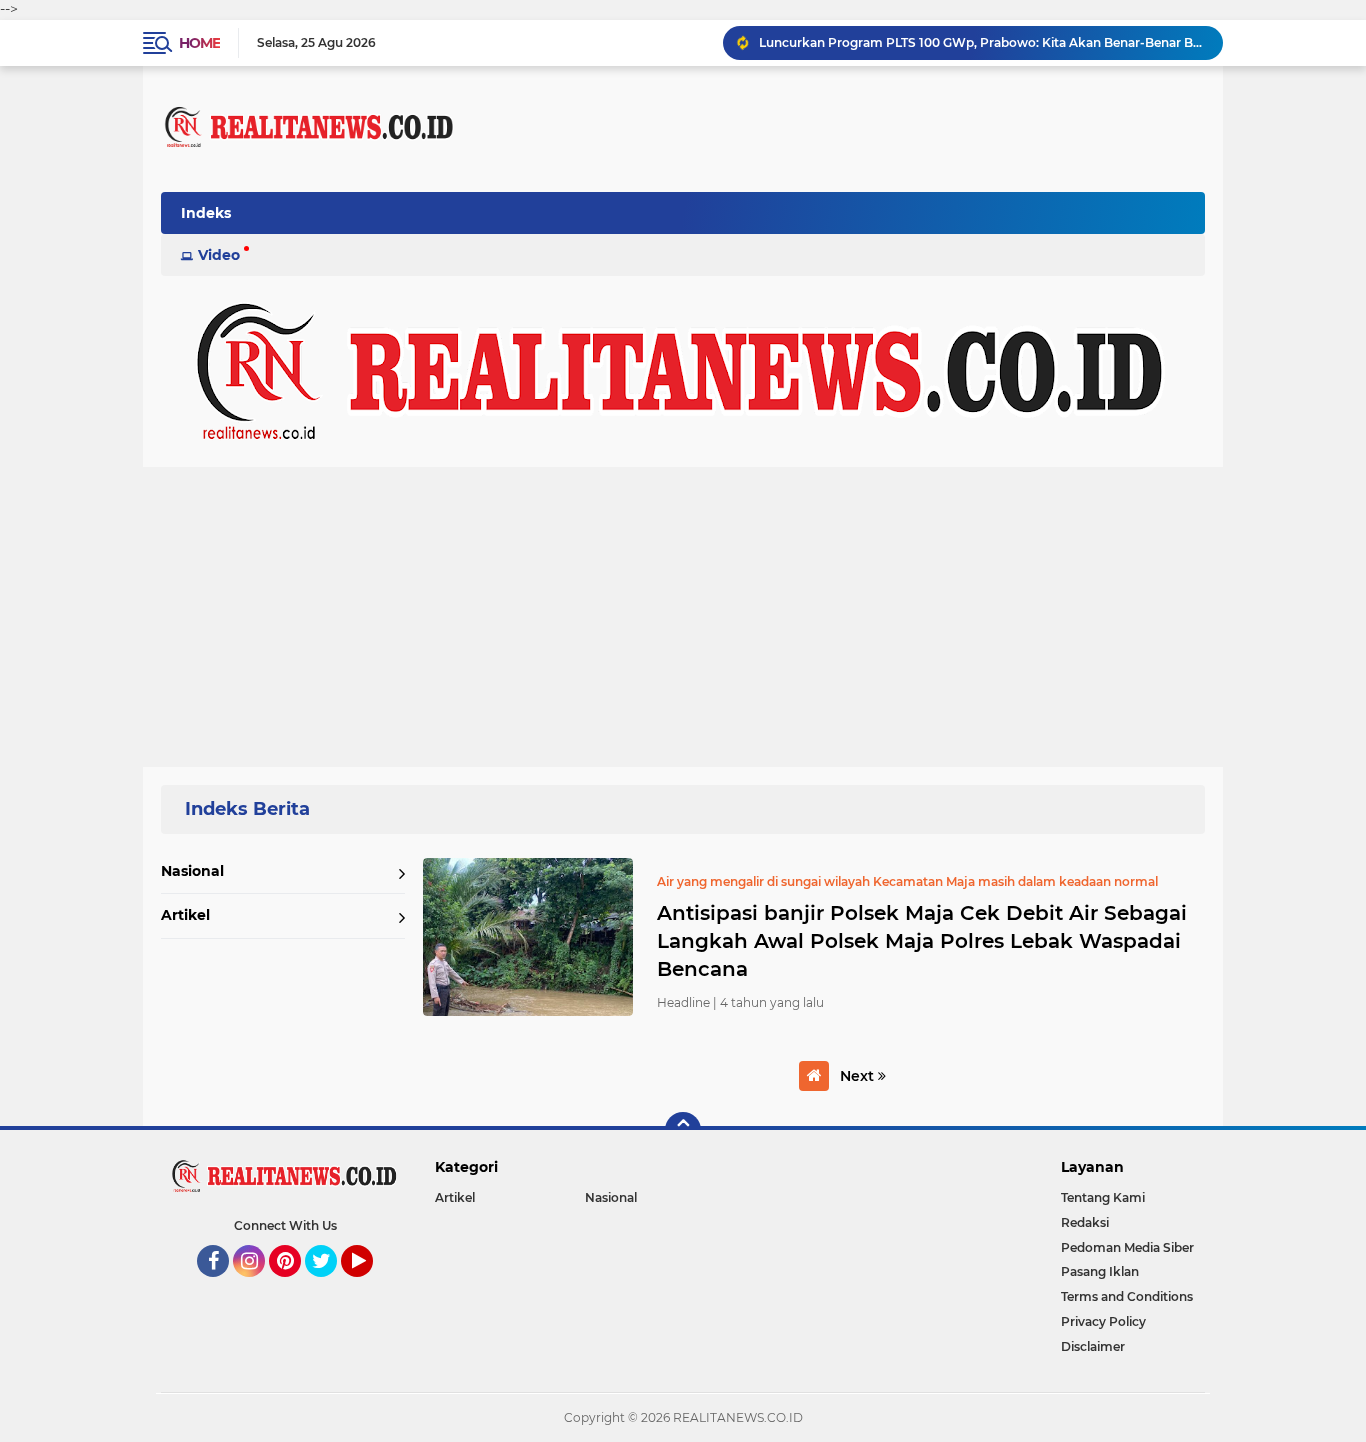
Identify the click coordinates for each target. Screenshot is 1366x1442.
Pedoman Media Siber (1127, 1247)
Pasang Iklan (1100, 1271)
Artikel (185, 915)
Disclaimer (1093, 1346)
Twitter (330, 1286)
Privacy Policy (1103, 1321)
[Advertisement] (683, 617)
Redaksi (1085, 1222)
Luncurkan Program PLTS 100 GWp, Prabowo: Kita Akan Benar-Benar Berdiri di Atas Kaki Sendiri (982, 42)
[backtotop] (683, 1130)
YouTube (370, 1286)
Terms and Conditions (1127, 1296)
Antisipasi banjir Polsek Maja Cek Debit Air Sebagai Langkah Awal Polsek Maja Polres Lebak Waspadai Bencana (922, 941)
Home (199, 43)
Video (219, 255)
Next (859, 1076)
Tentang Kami (1103, 1197)
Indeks (206, 213)
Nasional (192, 871)
